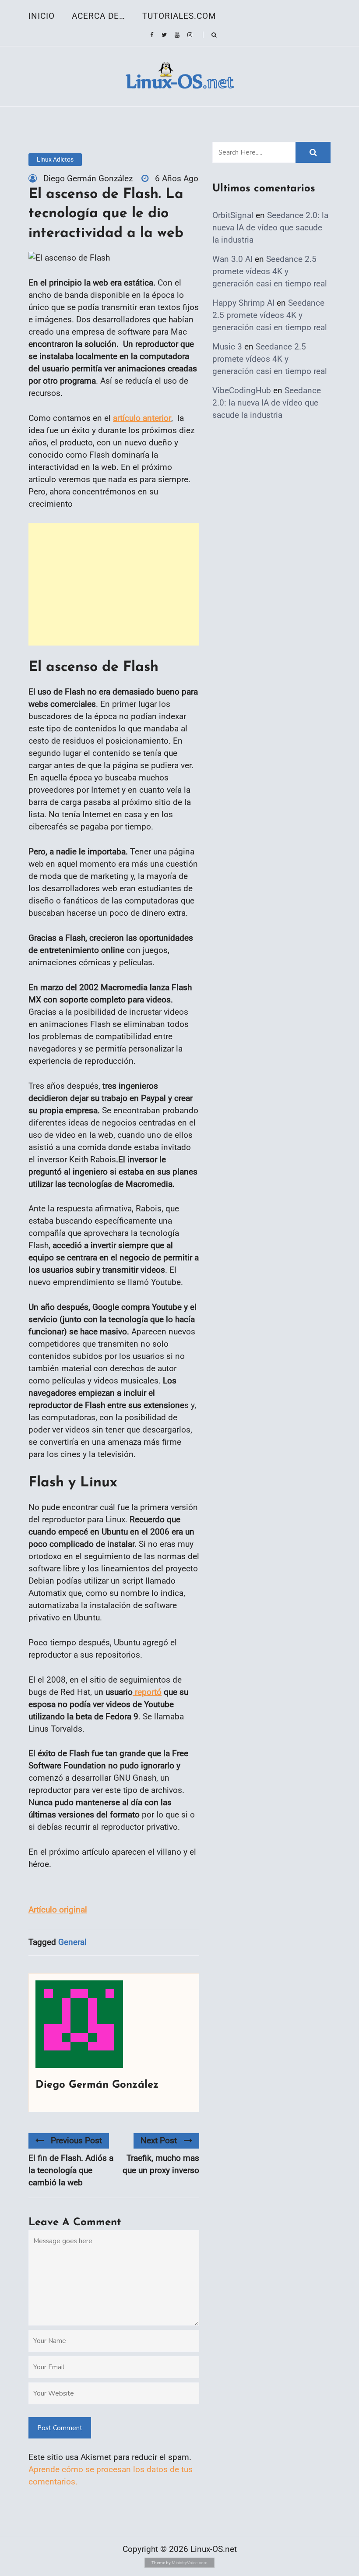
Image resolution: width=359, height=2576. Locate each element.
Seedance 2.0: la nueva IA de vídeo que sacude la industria (270, 228)
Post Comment (60, 2428)
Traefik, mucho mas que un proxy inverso (161, 2164)
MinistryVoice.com (190, 2563)
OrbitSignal (233, 215)
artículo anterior (142, 418)
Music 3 (227, 347)
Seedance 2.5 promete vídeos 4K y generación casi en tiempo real (270, 271)
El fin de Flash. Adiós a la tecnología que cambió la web (71, 2170)
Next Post (159, 2140)
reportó (147, 1692)
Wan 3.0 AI (232, 259)
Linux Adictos (55, 159)
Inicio (42, 16)
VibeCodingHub (242, 390)
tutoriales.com (179, 16)
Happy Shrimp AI (243, 303)
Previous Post (76, 2140)
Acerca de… (99, 16)
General (72, 1942)
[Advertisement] (114, 584)
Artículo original (58, 1910)
